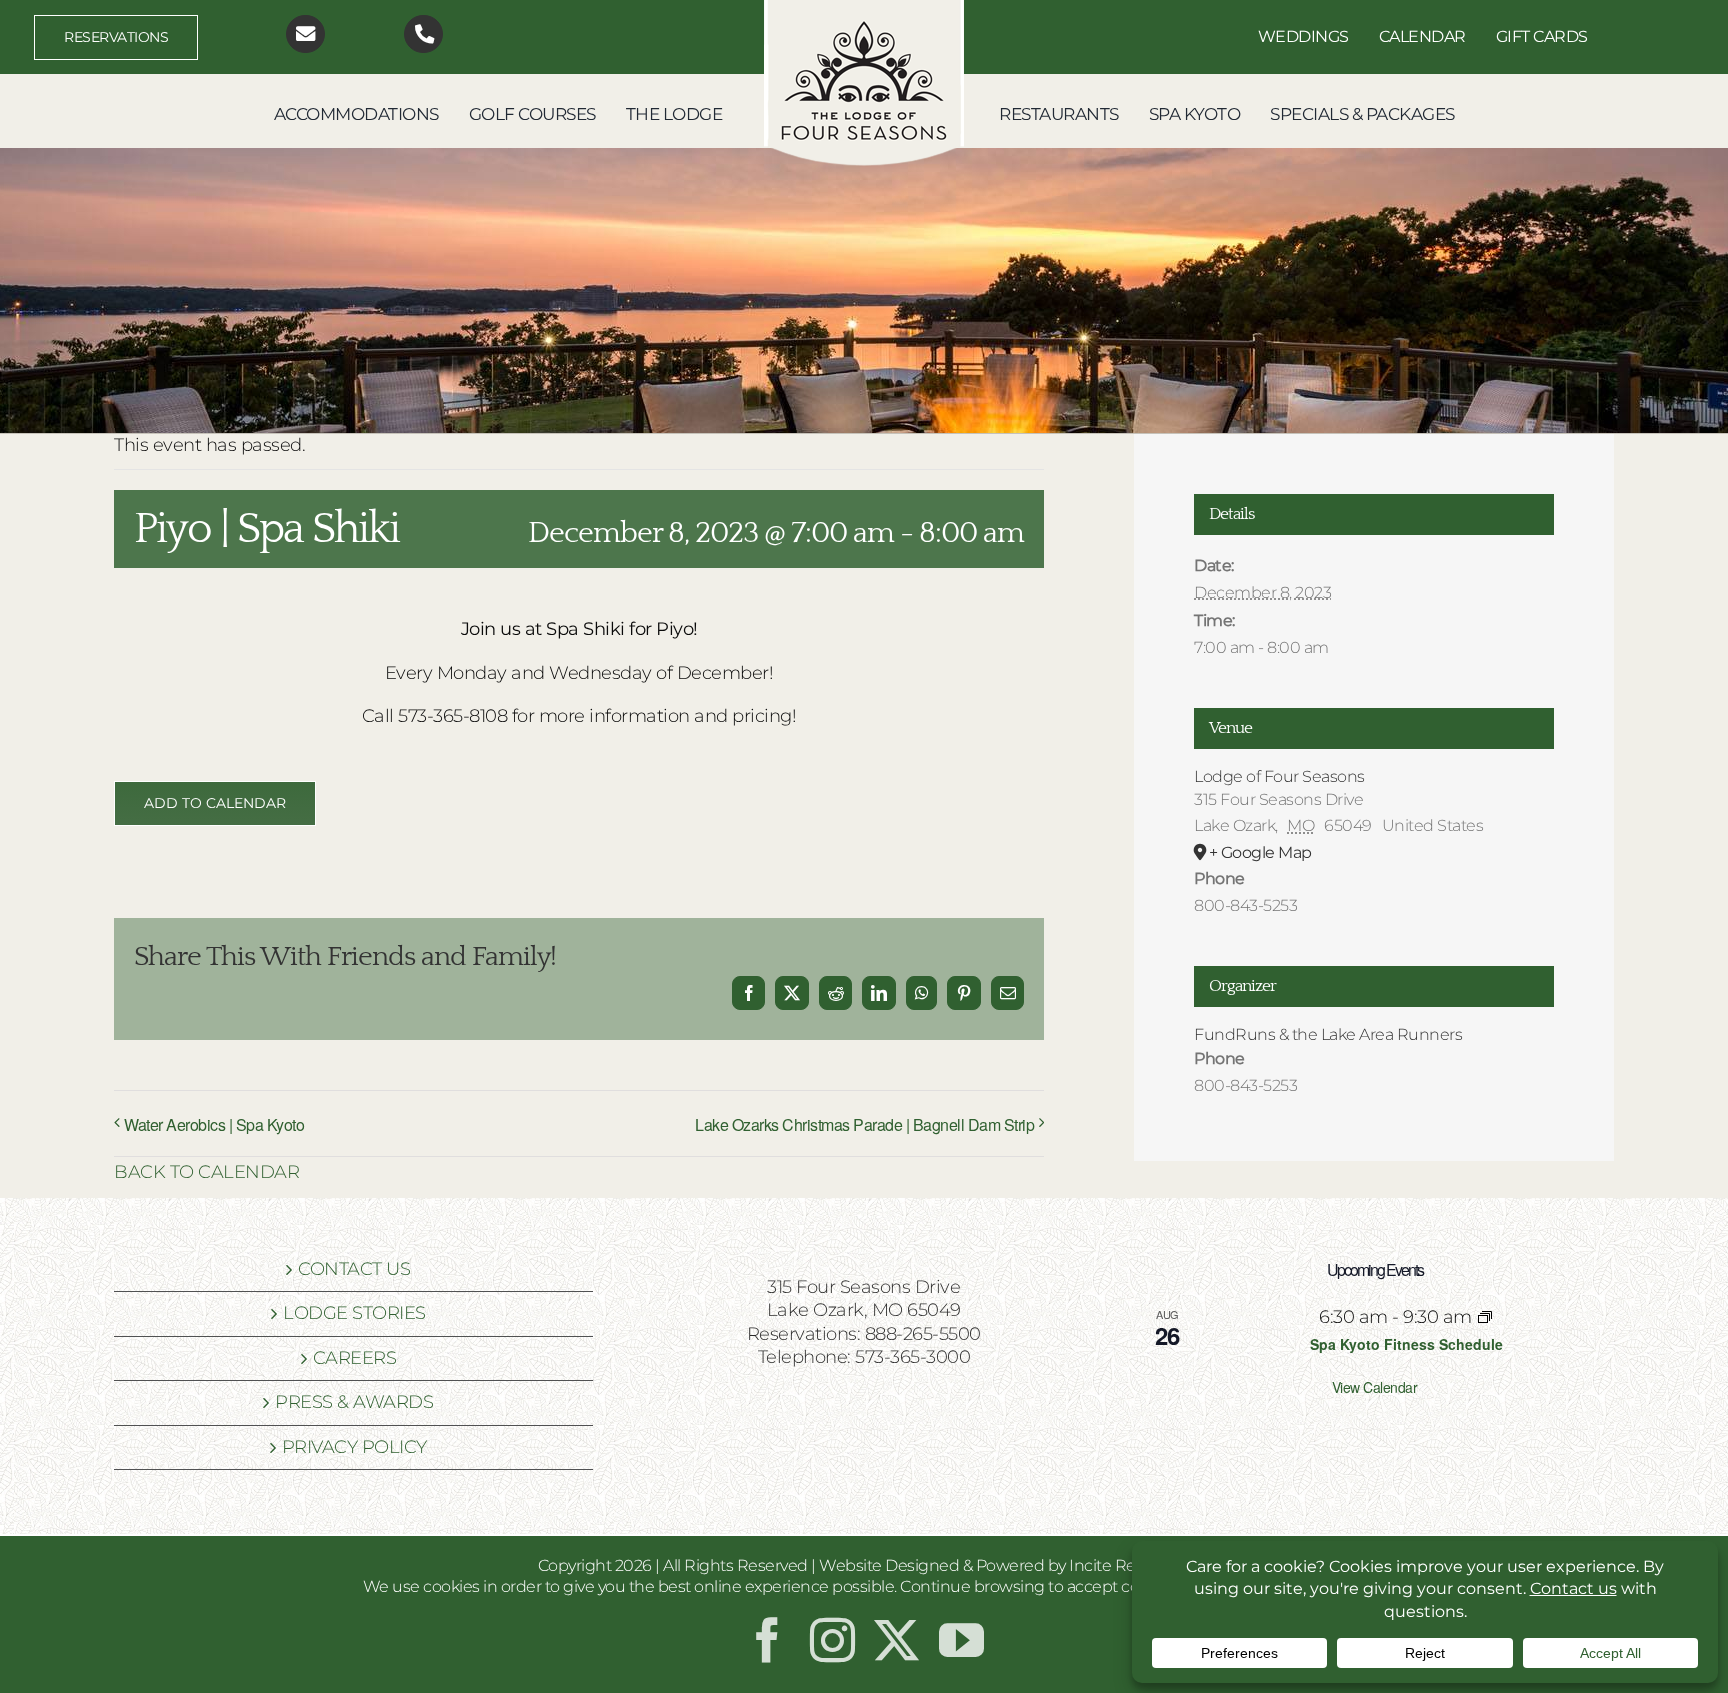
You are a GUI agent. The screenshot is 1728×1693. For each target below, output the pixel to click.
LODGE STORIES (354, 1313)
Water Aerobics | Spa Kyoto (214, 1124)
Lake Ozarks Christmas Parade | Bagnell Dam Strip (864, 1124)
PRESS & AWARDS (354, 1402)
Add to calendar (215, 803)
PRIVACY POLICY (354, 1447)
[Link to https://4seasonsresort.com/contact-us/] (305, 34)
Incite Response (1130, 1565)
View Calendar (1375, 1387)
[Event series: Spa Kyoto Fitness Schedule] (1485, 1317)
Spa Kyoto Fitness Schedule (1406, 1344)
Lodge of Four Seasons (1279, 776)
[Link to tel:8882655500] (423, 34)
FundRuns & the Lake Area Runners (1328, 1034)
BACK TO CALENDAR (206, 1172)
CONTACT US (354, 1269)
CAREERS (355, 1358)
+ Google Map (1260, 852)
